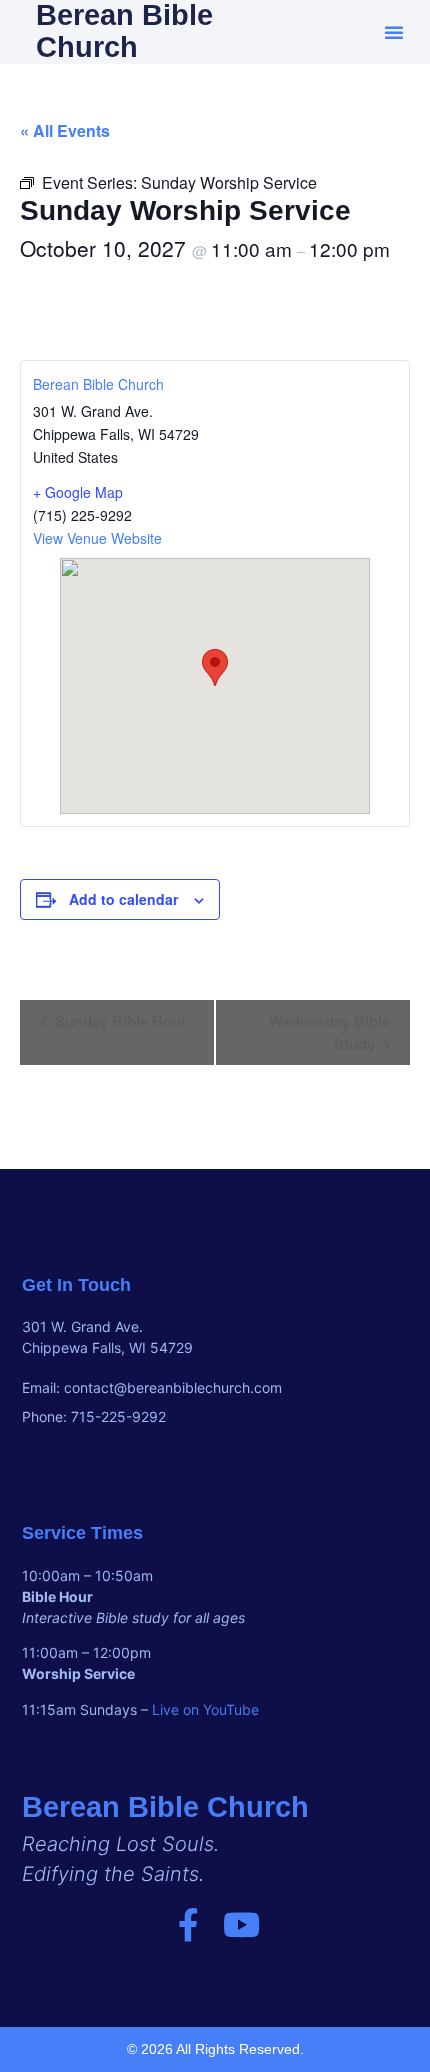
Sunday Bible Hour (119, 1021)
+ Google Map (78, 492)
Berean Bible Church (98, 384)
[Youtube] (241, 1924)
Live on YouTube (205, 1709)
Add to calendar (123, 899)
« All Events (65, 130)
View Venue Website (97, 538)
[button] (394, 32)
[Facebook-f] (188, 1924)
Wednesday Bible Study (329, 1032)
